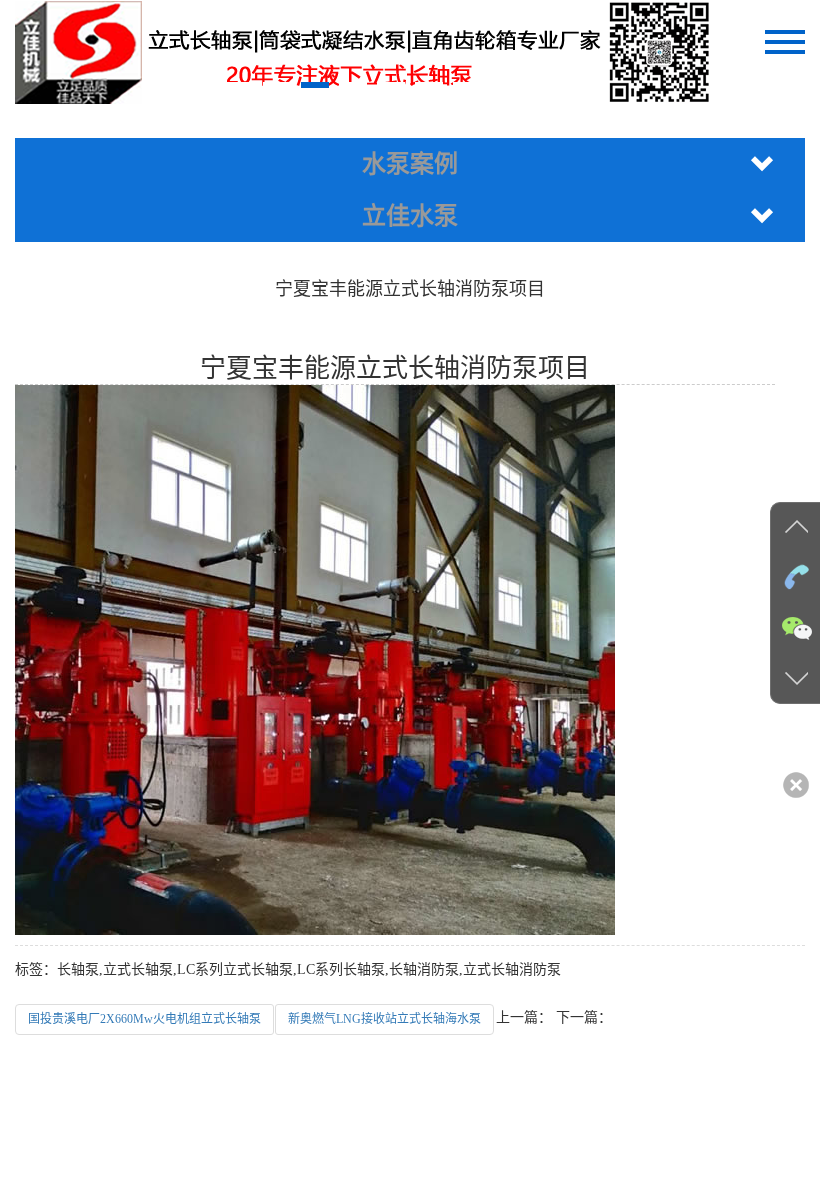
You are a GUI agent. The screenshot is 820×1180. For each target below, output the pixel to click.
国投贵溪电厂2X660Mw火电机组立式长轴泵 (144, 1019)
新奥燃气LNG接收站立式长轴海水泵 (384, 1019)
